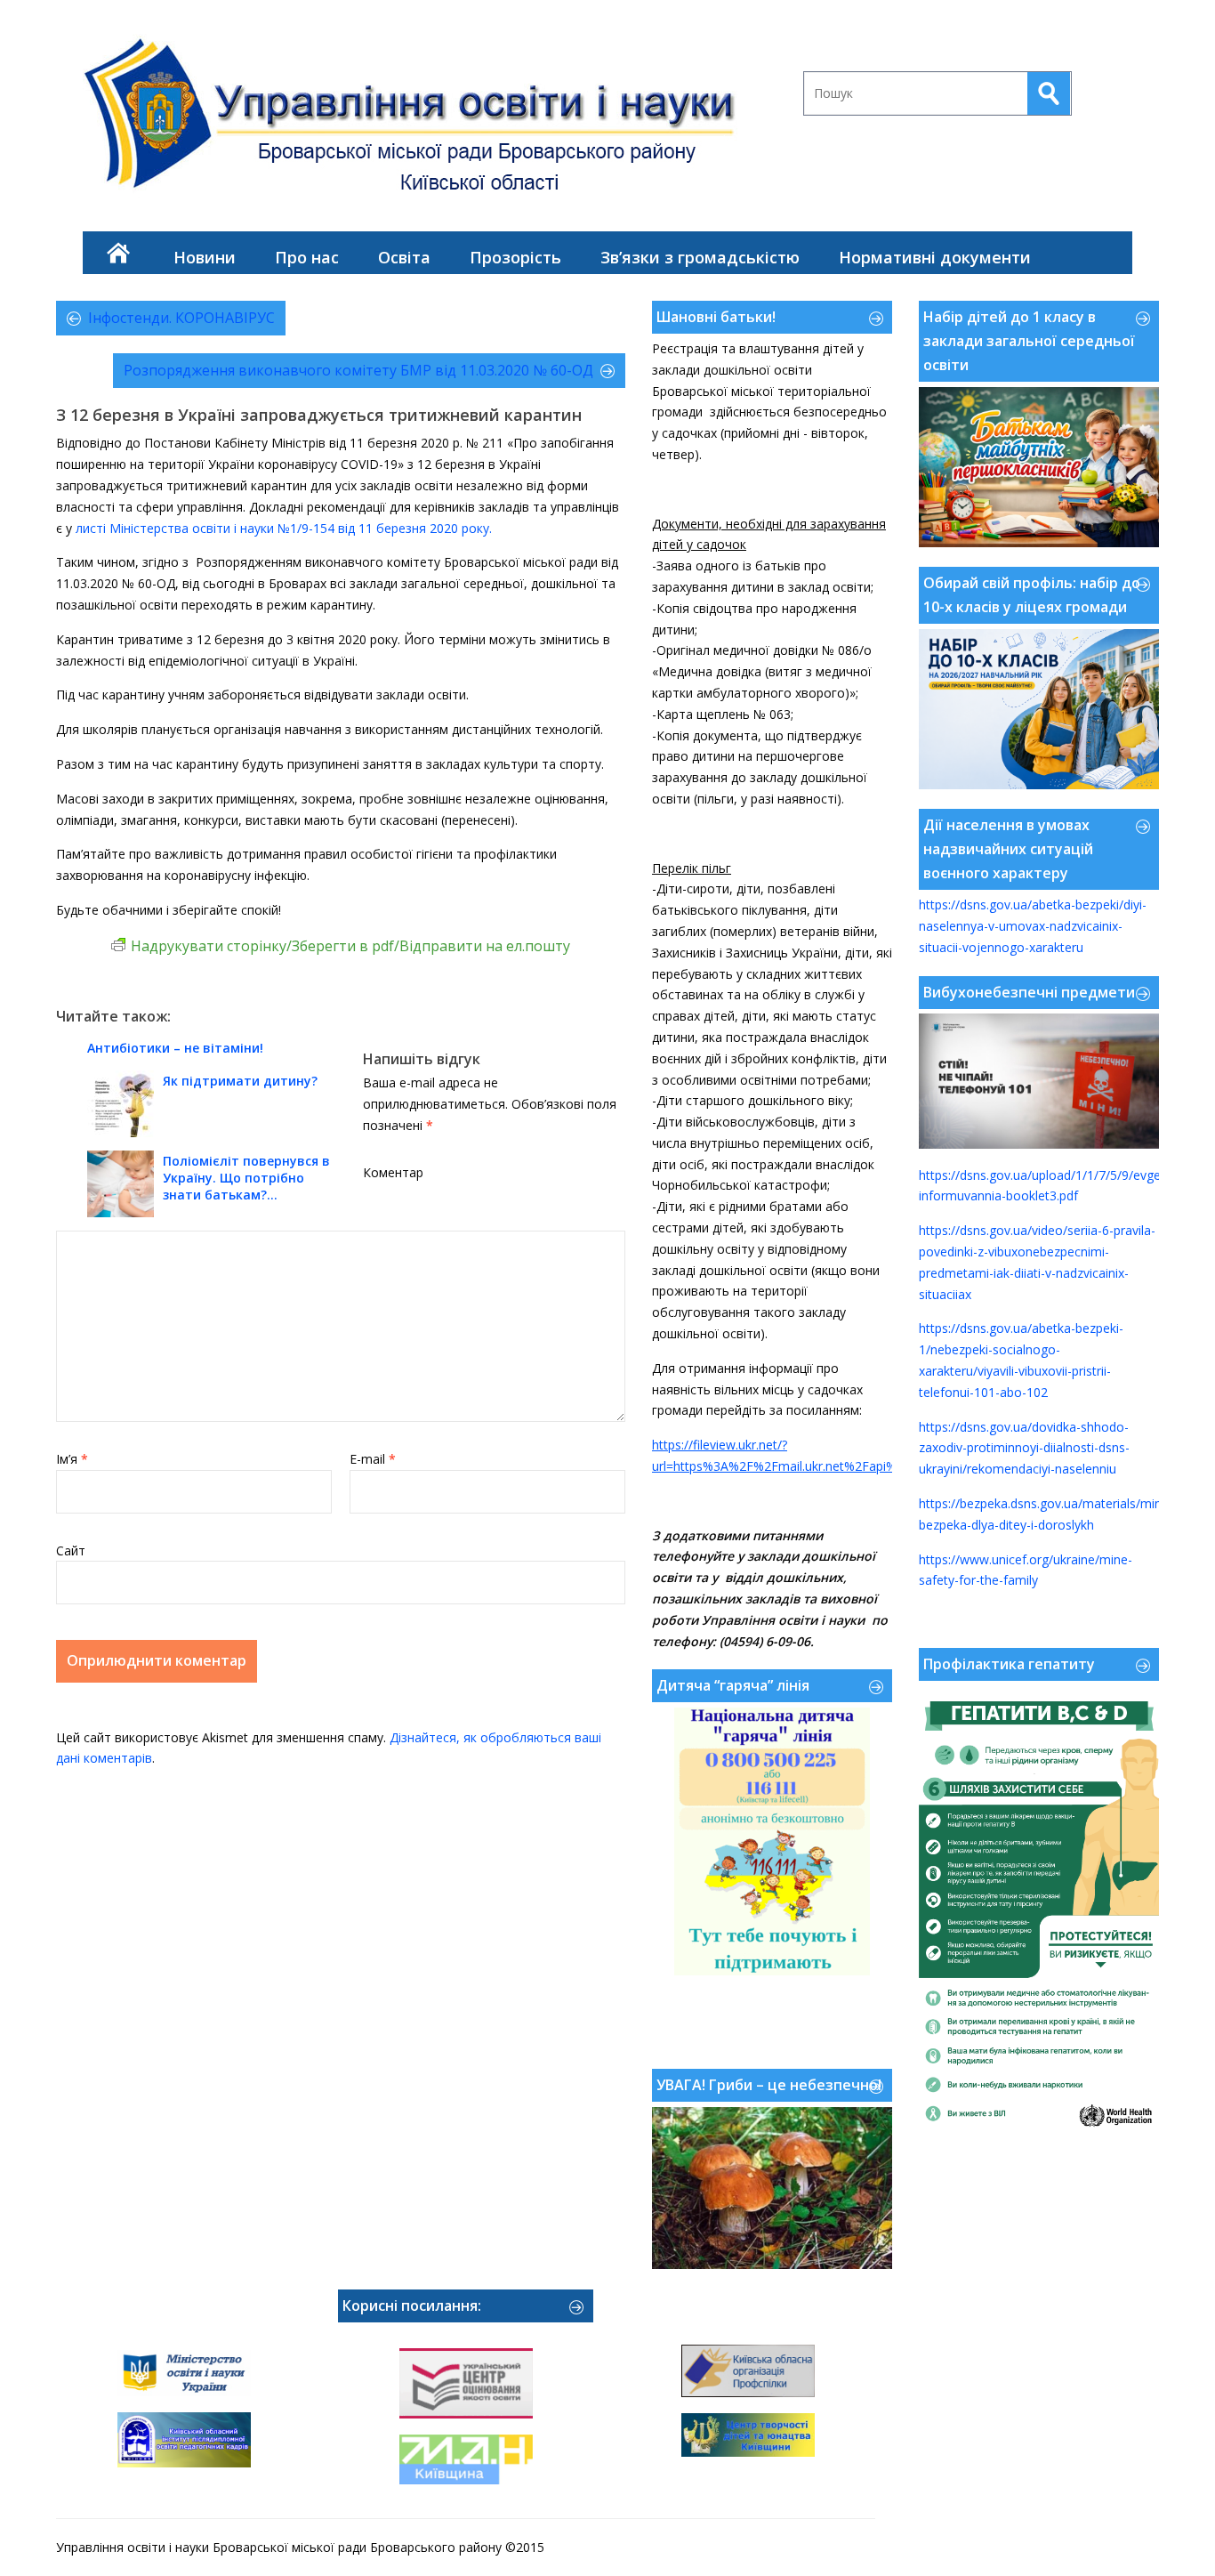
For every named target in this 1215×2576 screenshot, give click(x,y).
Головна (118, 253)
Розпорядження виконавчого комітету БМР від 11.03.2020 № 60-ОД (358, 370)
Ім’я (72, 1459)
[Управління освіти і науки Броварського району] (416, 121)
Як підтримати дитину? (240, 1081)
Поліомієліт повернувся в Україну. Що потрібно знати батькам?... (246, 1178)
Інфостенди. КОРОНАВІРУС (181, 318)
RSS (1111, 48)
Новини (205, 257)
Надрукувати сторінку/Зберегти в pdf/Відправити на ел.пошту (350, 946)
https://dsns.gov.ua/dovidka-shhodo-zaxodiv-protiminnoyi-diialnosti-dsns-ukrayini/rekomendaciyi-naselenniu (1024, 1448)
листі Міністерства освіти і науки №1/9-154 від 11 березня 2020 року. (284, 528)
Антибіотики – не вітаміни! (175, 1048)
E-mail (373, 1459)
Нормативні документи (935, 257)
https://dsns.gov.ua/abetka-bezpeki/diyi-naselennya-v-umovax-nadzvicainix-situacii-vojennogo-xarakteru (1033, 926)
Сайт (71, 1550)
